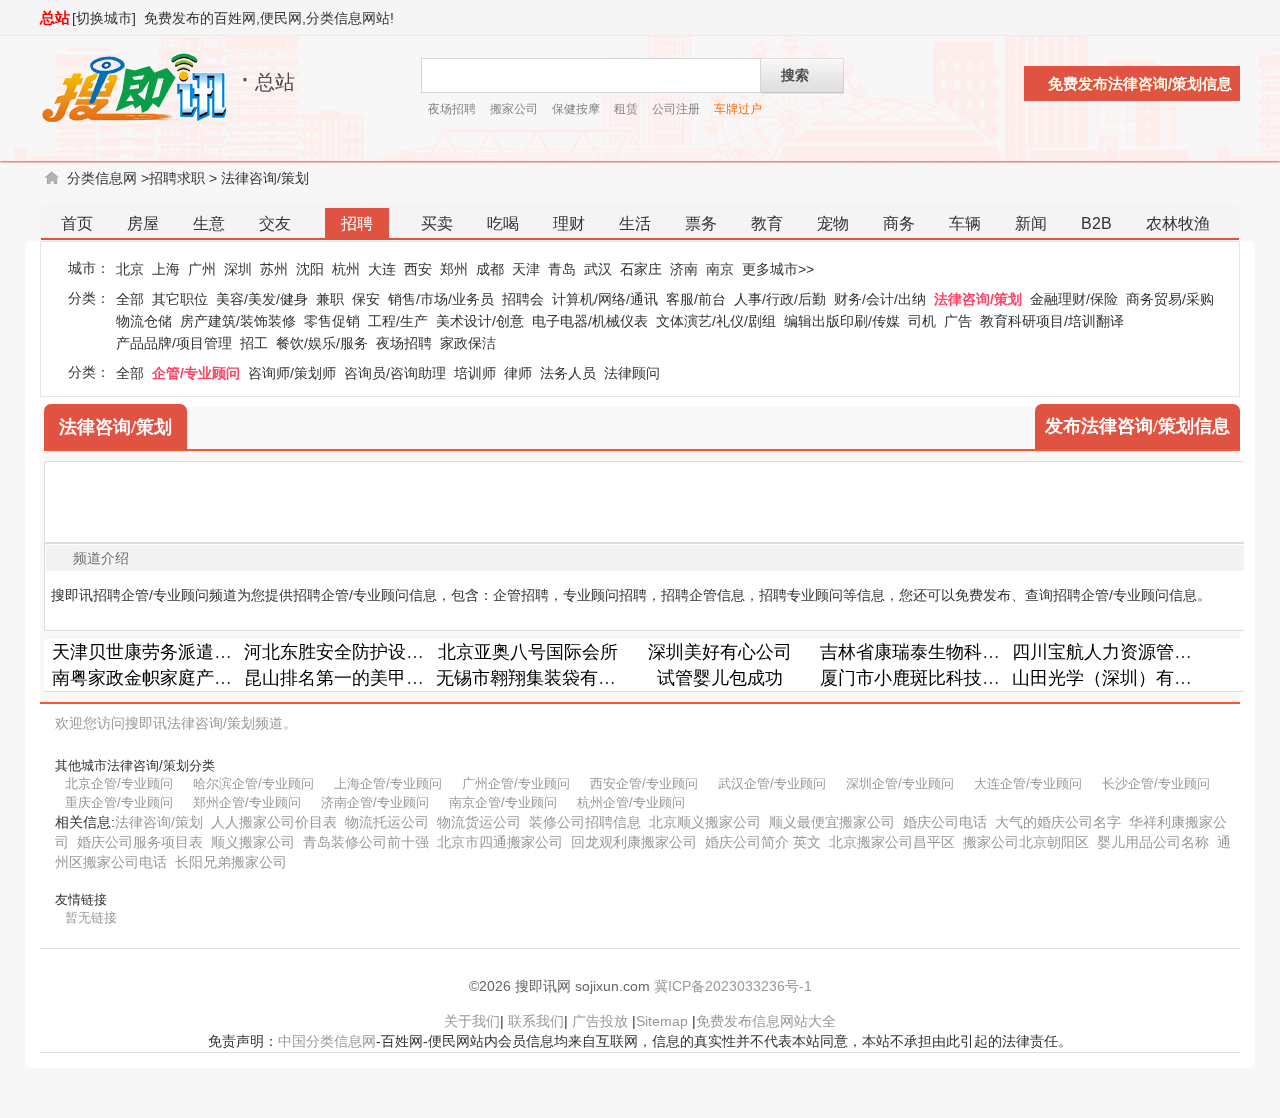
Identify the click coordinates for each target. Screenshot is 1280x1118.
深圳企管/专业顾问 (900, 783)
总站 (55, 17)
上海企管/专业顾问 (388, 783)
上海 (166, 269)
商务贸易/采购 (1170, 299)
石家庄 (641, 269)
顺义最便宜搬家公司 (832, 822)
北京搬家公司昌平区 (892, 842)
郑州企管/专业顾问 (247, 802)
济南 (684, 269)
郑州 (454, 269)
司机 (922, 321)
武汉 (598, 269)
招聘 (357, 223)
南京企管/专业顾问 (503, 802)
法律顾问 (632, 373)
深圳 (238, 269)
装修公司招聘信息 (585, 822)
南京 (720, 269)
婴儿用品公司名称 (1153, 842)
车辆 (965, 223)
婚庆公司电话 (945, 822)
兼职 (330, 299)
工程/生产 (398, 321)
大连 (382, 269)
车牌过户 (738, 109)
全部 (130, 299)
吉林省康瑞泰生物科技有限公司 (946, 652)
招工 (254, 343)
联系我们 (536, 1021)
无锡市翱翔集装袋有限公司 (544, 678)
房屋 (143, 223)
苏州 (274, 269)
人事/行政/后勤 (780, 299)
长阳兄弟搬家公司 (231, 862)
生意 (209, 223)
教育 (767, 223)
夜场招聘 (452, 109)
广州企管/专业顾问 (516, 783)
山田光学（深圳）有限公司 (1120, 678)
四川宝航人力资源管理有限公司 (1138, 652)
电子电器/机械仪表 (590, 321)
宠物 (833, 223)
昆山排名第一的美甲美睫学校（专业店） (406, 678)
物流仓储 (144, 321)
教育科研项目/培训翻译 (1052, 321)
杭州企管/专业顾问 (631, 802)
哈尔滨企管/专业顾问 (253, 783)
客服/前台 (696, 299)
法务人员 (568, 373)
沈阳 (310, 269)
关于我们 (472, 1021)
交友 (275, 223)
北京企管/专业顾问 (119, 783)
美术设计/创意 (480, 321)
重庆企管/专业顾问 (119, 802)
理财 (569, 223)
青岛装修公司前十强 (366, 842)
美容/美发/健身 (262, 299)
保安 (366, 299)
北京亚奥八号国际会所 (528, 652)
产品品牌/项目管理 (174, 343)
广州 (202, 269)
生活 (635, 223)
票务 (701, 223)
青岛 (562, 269)
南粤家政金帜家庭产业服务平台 (178, 678)
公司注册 (676, 109)
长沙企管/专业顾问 (1156, 783)
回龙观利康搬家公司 (634, 842)
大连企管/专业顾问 (1028, 783)
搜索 (795, 75)
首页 (77, 223)
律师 (518, 373)
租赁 (626, 109)
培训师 (475, 373)
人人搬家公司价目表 (274, 822)
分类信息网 (102, 178)
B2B (1096, 223)
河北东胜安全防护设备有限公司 (370, 652)
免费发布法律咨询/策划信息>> (1140, 88)
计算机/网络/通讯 (605, 299)
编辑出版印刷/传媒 (842, 321)
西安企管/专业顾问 (644, 783)
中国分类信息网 (327, 1041)
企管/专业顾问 (196, 373)
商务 (899, 223)
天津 (526, 269)
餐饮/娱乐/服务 (322, 343)
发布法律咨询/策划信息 (1137, 426)
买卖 (437, 223)
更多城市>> (778, 269)
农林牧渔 (1178, 223)
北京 (130, 269)
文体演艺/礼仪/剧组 (716, 321)
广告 (958, 321)
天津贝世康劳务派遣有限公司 (169, 652)
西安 (418, 269)
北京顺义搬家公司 (705, 822)
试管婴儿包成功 (720, 678)
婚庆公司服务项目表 (140, 842)
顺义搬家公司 (253, 842)
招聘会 (523, 299)
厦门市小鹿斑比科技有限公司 (937, 678)
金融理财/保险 (1074, 299)
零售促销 (332, 321)
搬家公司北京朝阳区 (1026, 842)
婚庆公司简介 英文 (763, 842)
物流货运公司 (479, 822)
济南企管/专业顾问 (375, 802)
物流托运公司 (387, 822)
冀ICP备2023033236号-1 (733, 986)
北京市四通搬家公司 (500, 842)
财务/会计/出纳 (880, 299)
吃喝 (503, 223)
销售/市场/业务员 (441, 299)
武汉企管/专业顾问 (772, 783)
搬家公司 (514, 109)
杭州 (346, 269)
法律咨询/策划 (265, 178)
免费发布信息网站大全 (766, 1021)
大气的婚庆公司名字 (1058, 822)
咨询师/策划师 (292, 373)
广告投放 (600, 1021)
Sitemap (662, 1021)
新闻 (1031, 223)
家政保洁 (468, 343)
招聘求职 (177, 178)
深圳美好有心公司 (720, 652)
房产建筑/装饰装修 (238, 321)
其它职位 (180, 299)
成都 (490, 269)
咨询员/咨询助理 (395, 373)
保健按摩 (576, 109)
